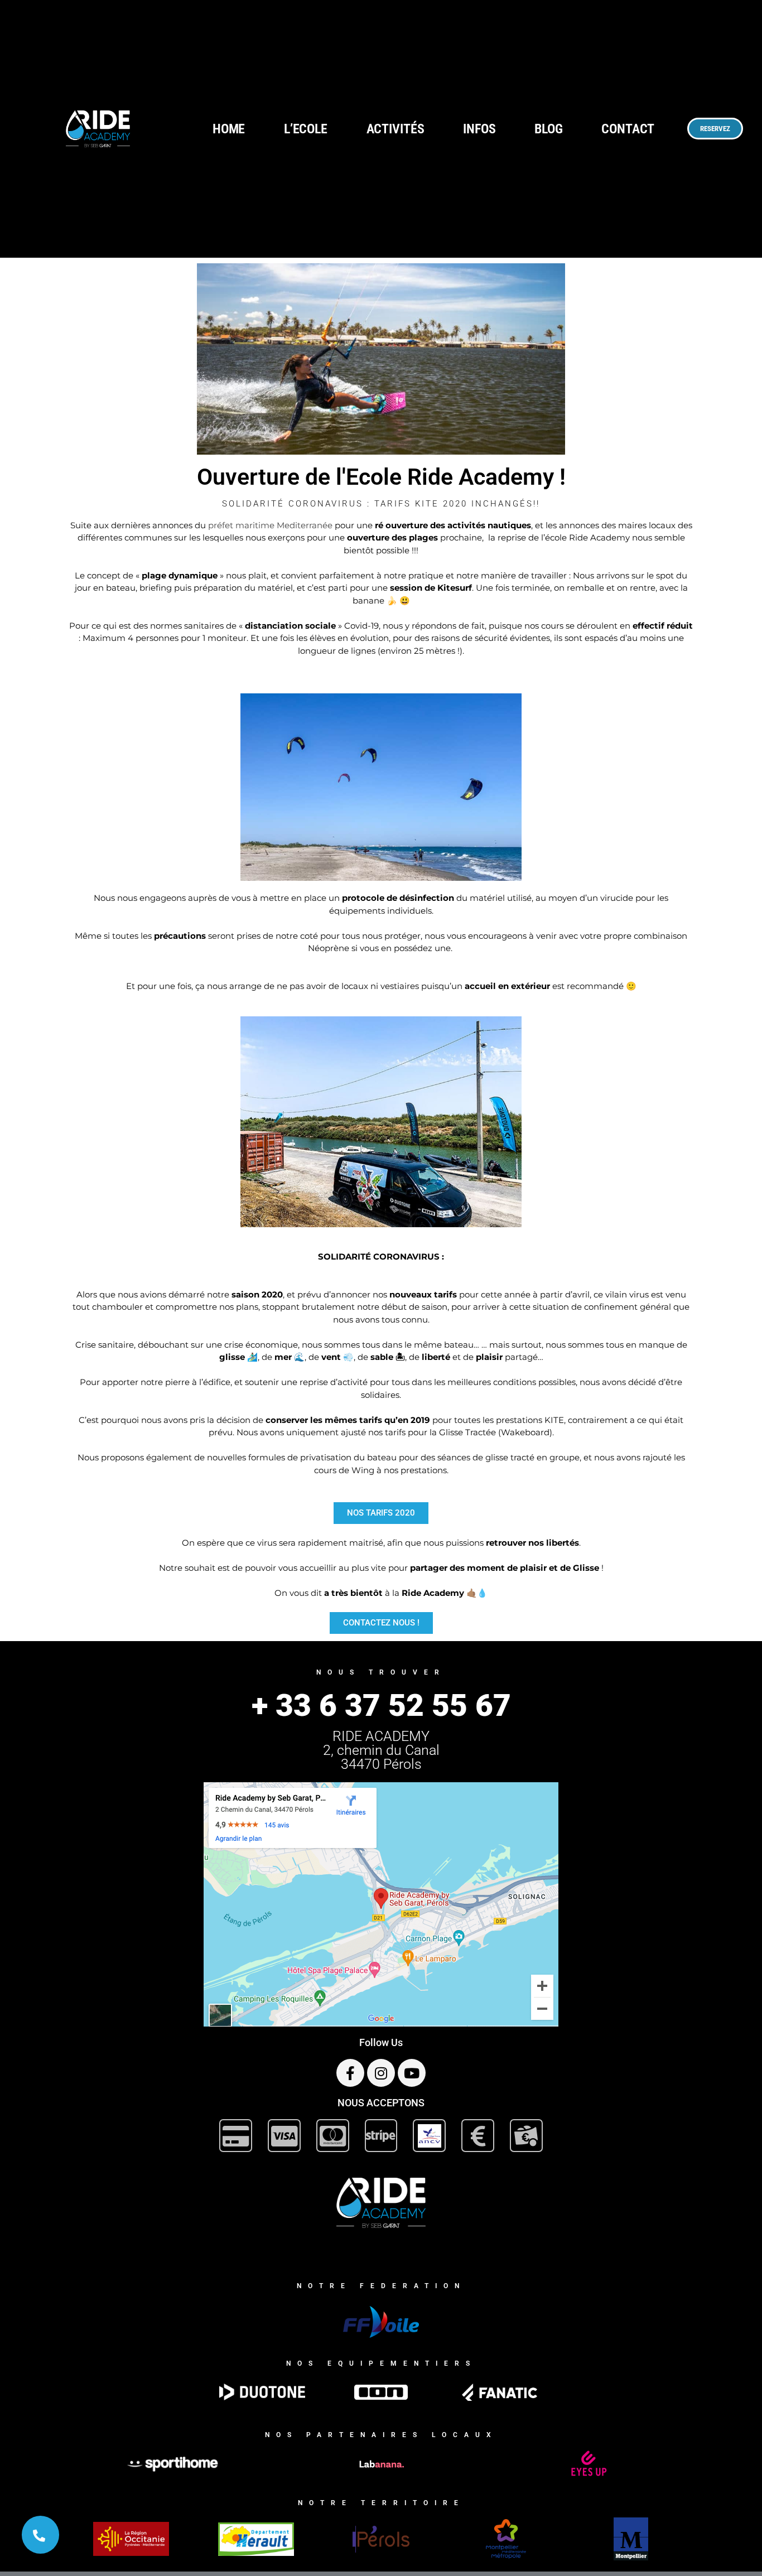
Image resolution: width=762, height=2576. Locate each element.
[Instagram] (381, 2073)
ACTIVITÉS (396, 129)
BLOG (549, 129)
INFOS (479, 129)
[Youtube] (412, 2073)
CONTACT (628, 129)
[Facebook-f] (350, 2073)
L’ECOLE (306, 129)
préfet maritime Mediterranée (270, 525)
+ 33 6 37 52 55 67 (381, 1705)
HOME (229, 129)
